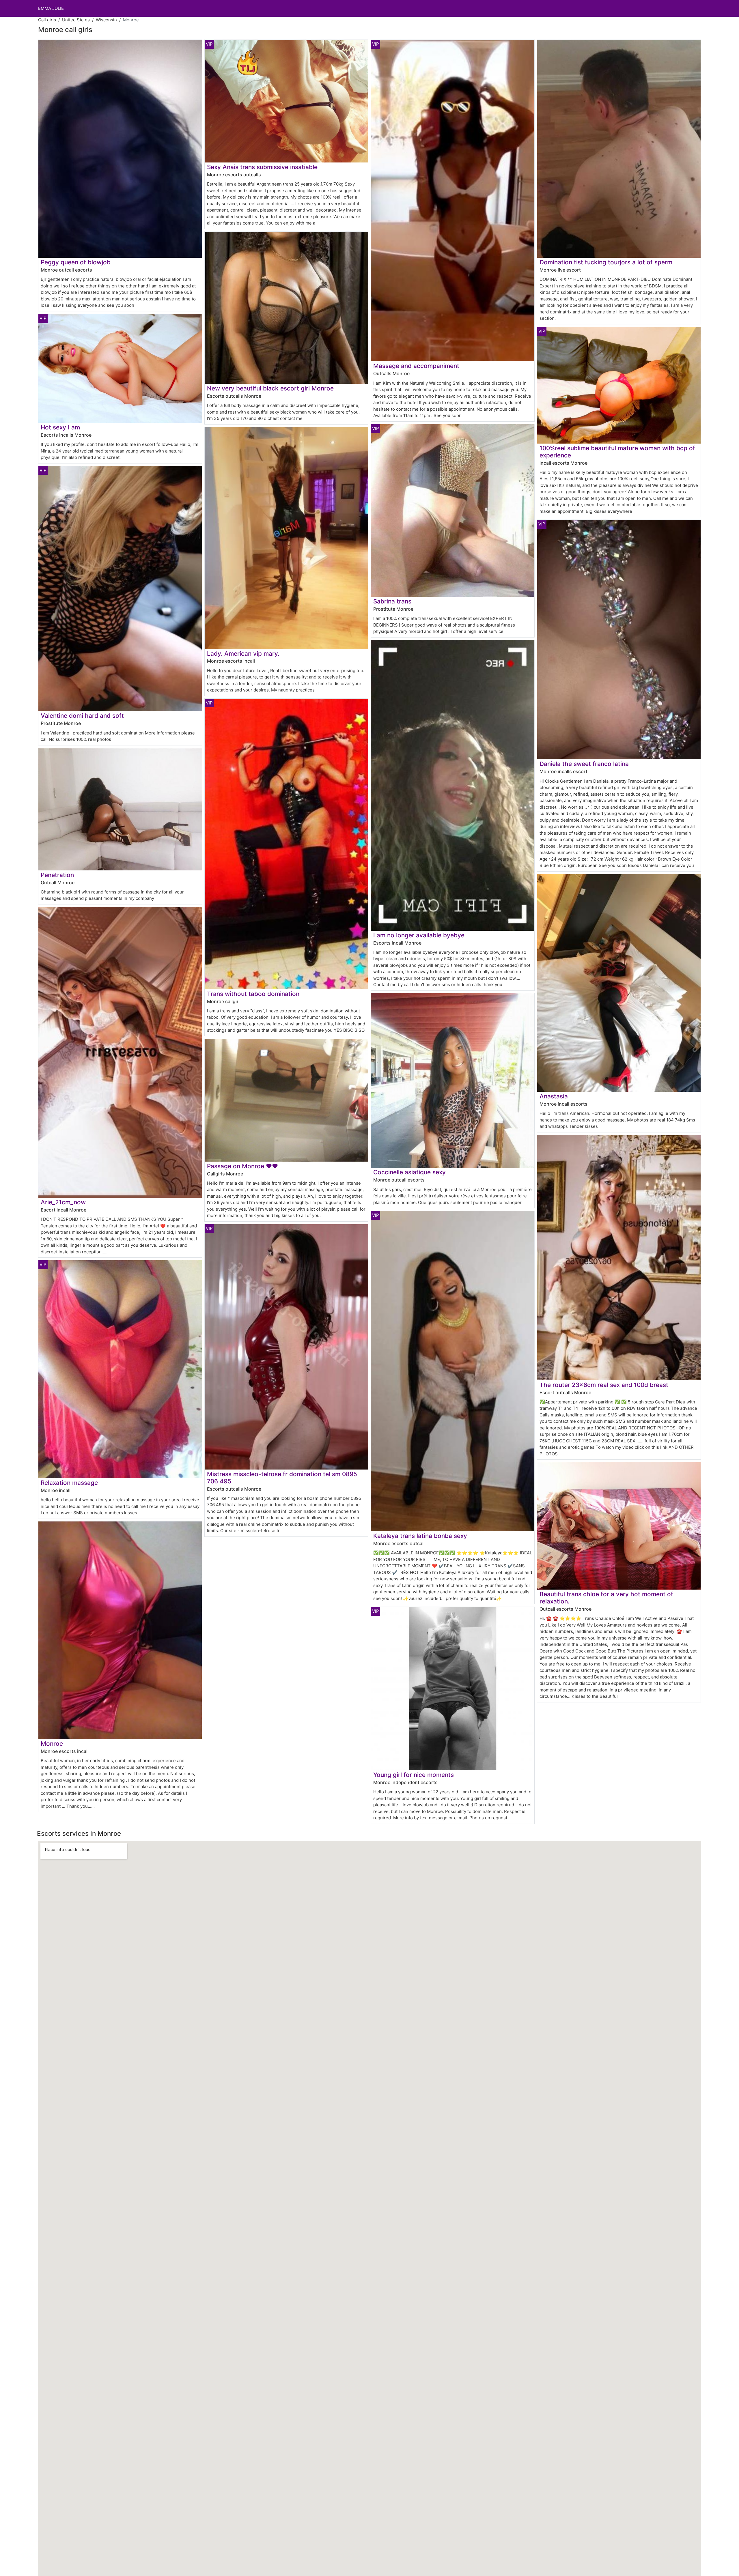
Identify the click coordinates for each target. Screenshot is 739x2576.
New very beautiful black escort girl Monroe (270, 388)
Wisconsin (106, 20)
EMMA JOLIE (51, 8)
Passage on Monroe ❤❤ (242, 1166)
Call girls (47, 20)
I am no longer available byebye (419, 935)
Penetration (57, 875)
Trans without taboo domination (253, 994)
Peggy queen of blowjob (76, 262)
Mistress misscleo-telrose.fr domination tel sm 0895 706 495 (282, 1478)
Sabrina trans (392, 601)
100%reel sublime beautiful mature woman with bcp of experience (617, 452)
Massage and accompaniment (416, 366)
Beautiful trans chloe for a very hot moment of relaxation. (606, 1598)
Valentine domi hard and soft (82, 716)
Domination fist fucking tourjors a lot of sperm (606, 262)
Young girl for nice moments (414, 1775)
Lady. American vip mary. (243, 654)
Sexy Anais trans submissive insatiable (262, 167)
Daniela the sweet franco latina (584, 764)
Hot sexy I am (60, 427)
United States (76, 20)
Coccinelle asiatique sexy (409, 1172)
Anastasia (554, 1096)
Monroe (52, 1744)
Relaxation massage (69, 1483)
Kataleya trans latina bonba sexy (420, 1536)
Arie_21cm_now (63, 1202)
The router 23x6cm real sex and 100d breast (604, 1385)
